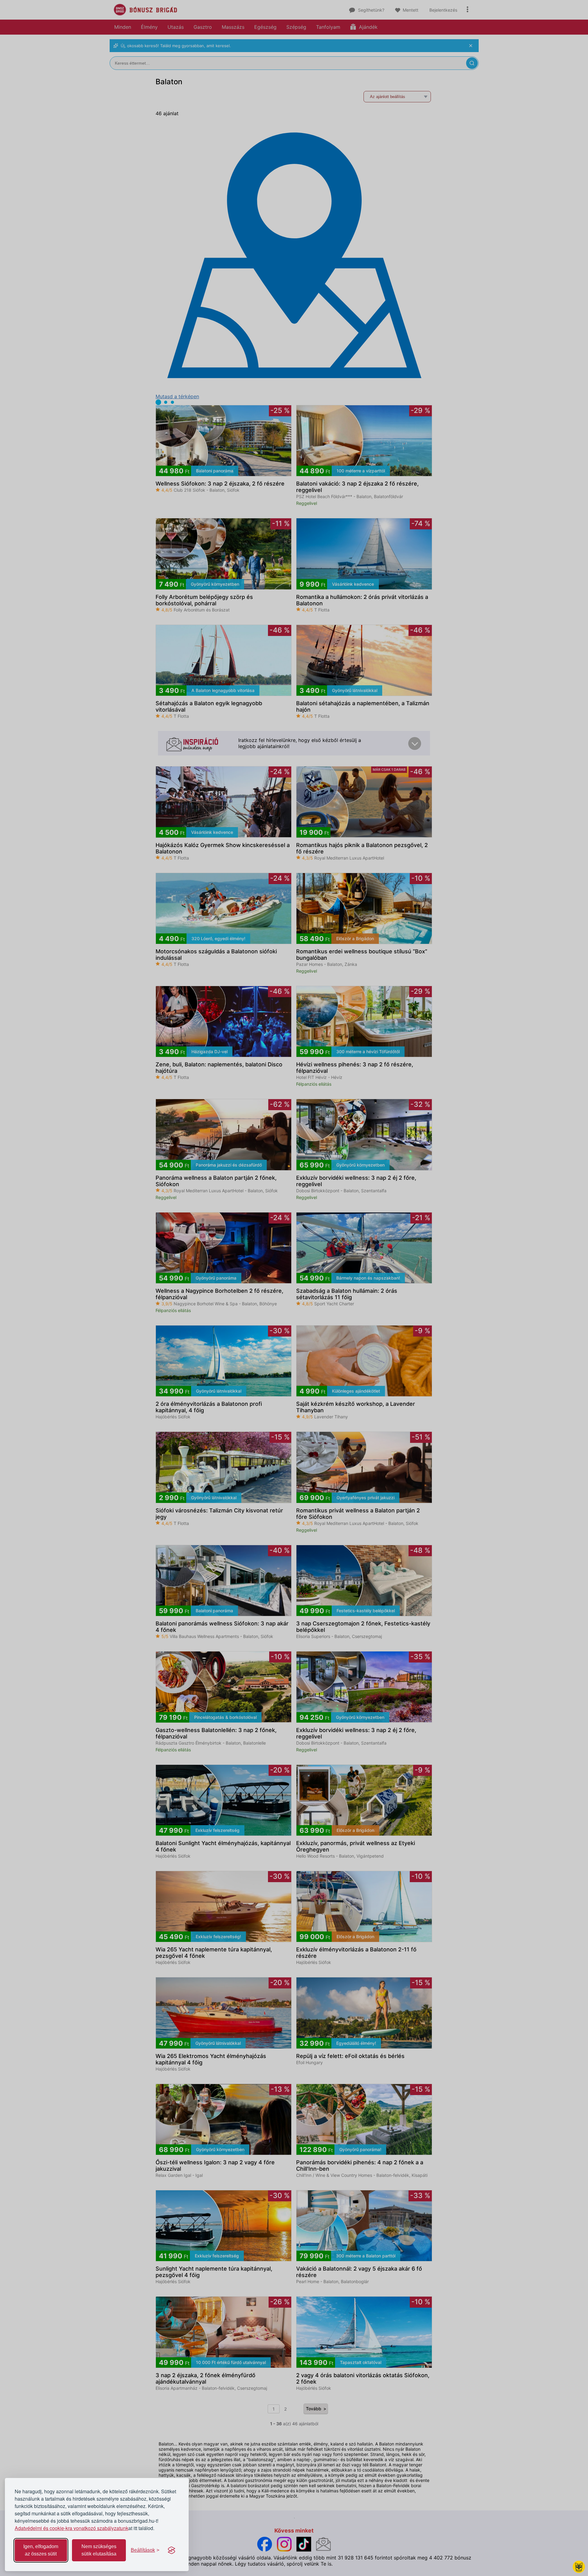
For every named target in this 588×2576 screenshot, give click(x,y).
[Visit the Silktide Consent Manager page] (171, 2550)
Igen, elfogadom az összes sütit (41, 2550)
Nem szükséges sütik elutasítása (99, 2550)
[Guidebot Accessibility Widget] (579, 2567)
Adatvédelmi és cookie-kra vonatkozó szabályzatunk (72, 2528)
